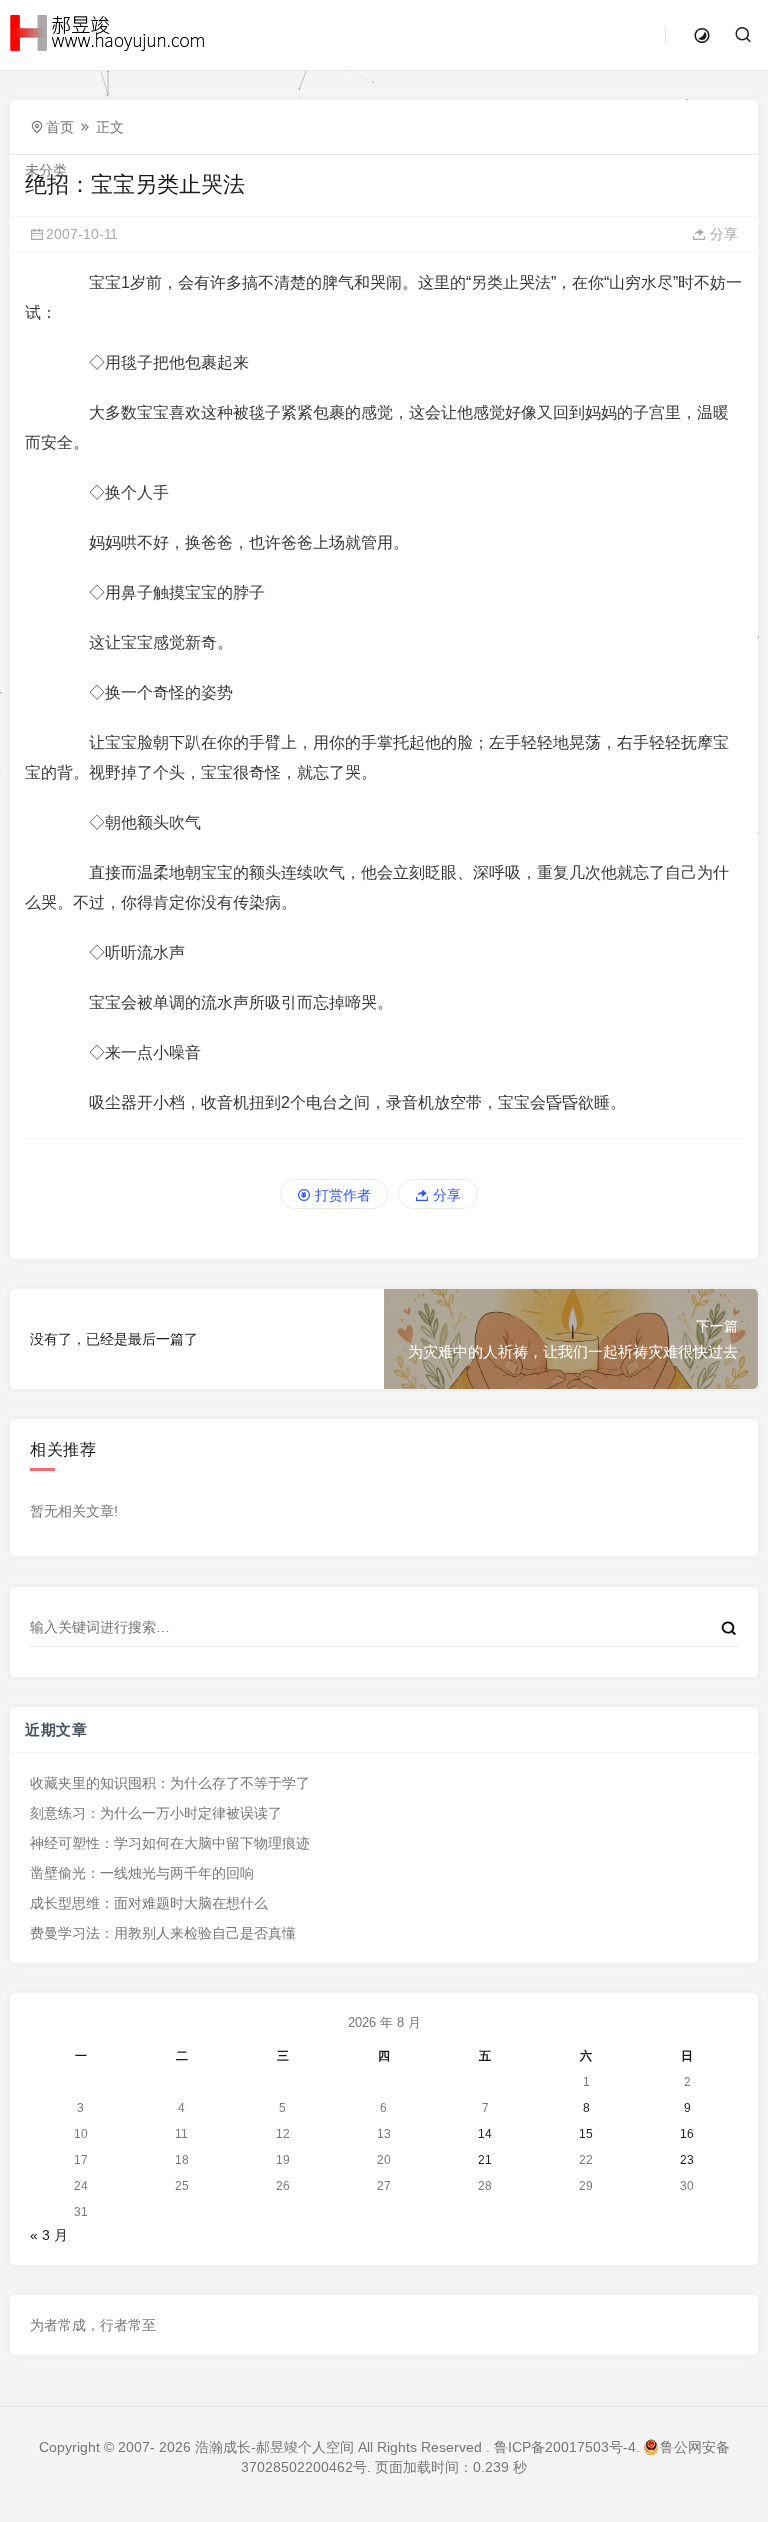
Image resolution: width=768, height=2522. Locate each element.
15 (586, 2134)
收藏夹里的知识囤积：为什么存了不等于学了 (170, 1783)
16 (687, 2134)
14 (485, 2134)
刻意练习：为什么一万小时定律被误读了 (156, 1813)
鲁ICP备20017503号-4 (565, 2447)
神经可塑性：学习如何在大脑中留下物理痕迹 (170, 1843)
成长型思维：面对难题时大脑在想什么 (149, 1903)
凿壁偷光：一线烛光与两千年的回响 (142, 1873)
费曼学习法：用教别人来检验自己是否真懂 (163, 1933)
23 (687, 2160)
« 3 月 (49, 2235)
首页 (60, 127)
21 (485, 2160)
